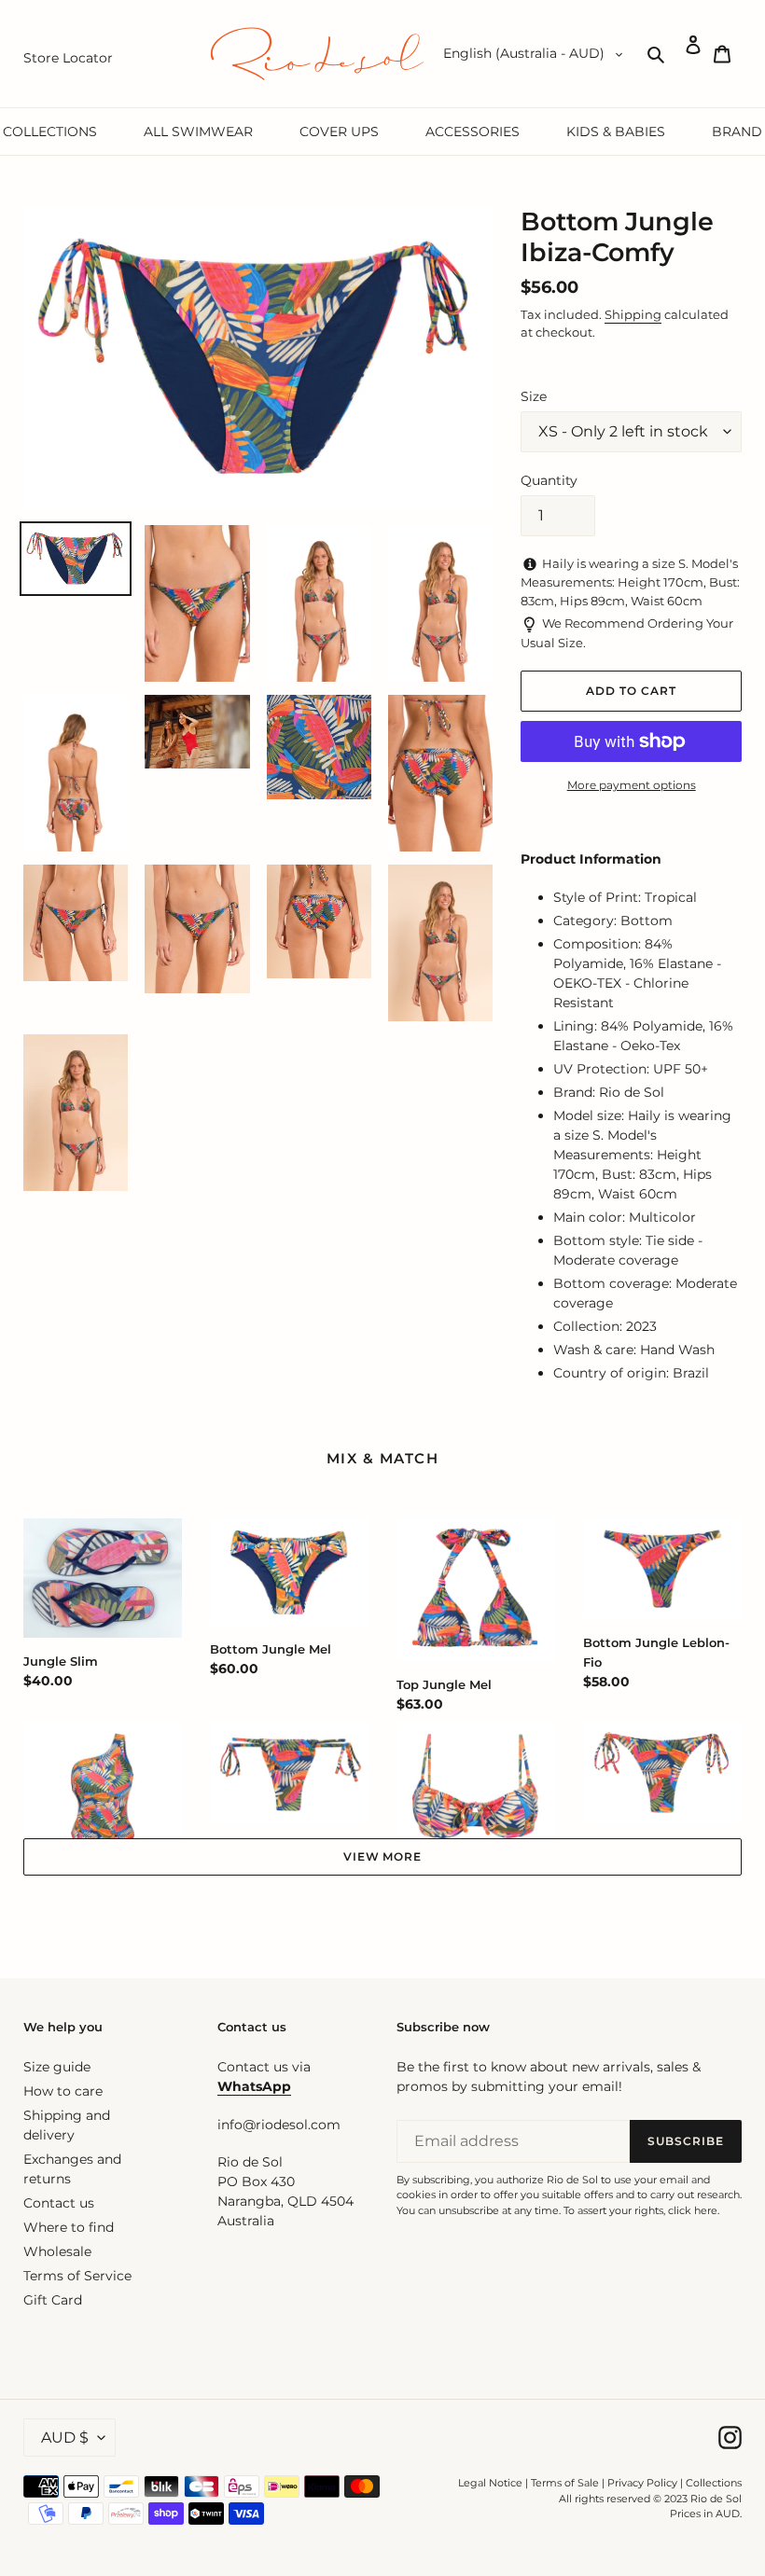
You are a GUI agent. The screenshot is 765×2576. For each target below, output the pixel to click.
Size (534, 396)
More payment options (632, 785)
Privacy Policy (644, 2483)
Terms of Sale (565, 2483)
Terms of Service (77, 2276)
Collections (714, 2483)
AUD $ (65, 2438)
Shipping (633, 314)
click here (693, 2210)
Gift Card (53, 2300)
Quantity (549, 480)
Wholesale (57, 2251)
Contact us (59, 2203)
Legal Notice (490, 2483)
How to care (63, 2091)
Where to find (69, 2227)
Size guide (57, 2067)
